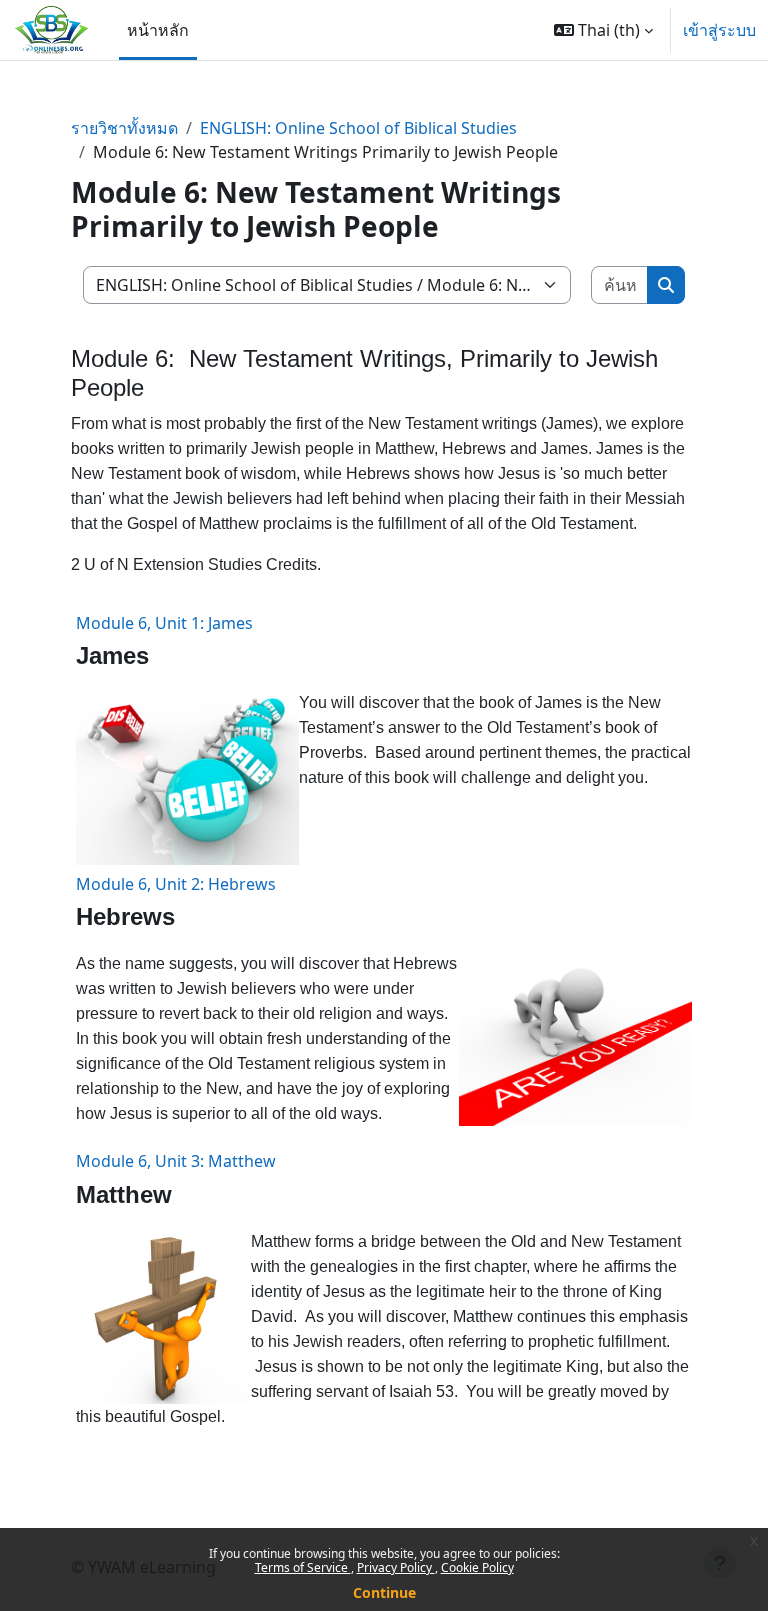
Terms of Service (303, 1567)
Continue (384, 1592)
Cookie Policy (477, 1567)
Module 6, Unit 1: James (164, 623)
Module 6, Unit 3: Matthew (176, 1161)
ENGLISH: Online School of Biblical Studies (358, 128)
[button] (603, 30)
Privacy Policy (396, 1567)
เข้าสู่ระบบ (719, 30)
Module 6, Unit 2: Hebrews (176, 884)
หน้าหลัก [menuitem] (158, 30)
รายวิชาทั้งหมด (124, 128)
